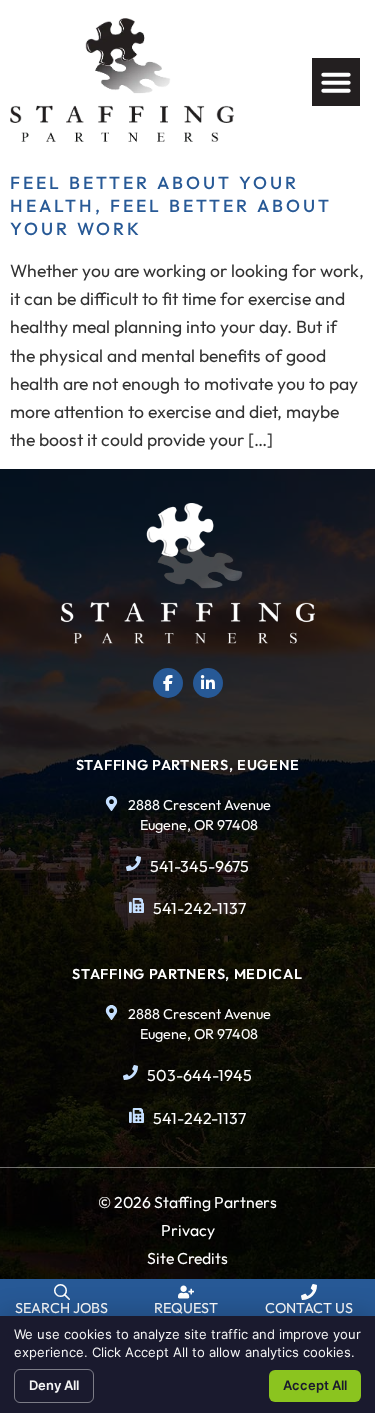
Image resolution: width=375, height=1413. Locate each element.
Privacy (188, 1230)
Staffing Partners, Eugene (188, 765)
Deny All (54, 1385)
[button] (336, 82)
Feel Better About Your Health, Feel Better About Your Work (171, 205)
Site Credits (187, 1258)
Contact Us (309, 1308)
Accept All (315, 1385)
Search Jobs (61, 1308)
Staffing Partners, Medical (187, 974)
